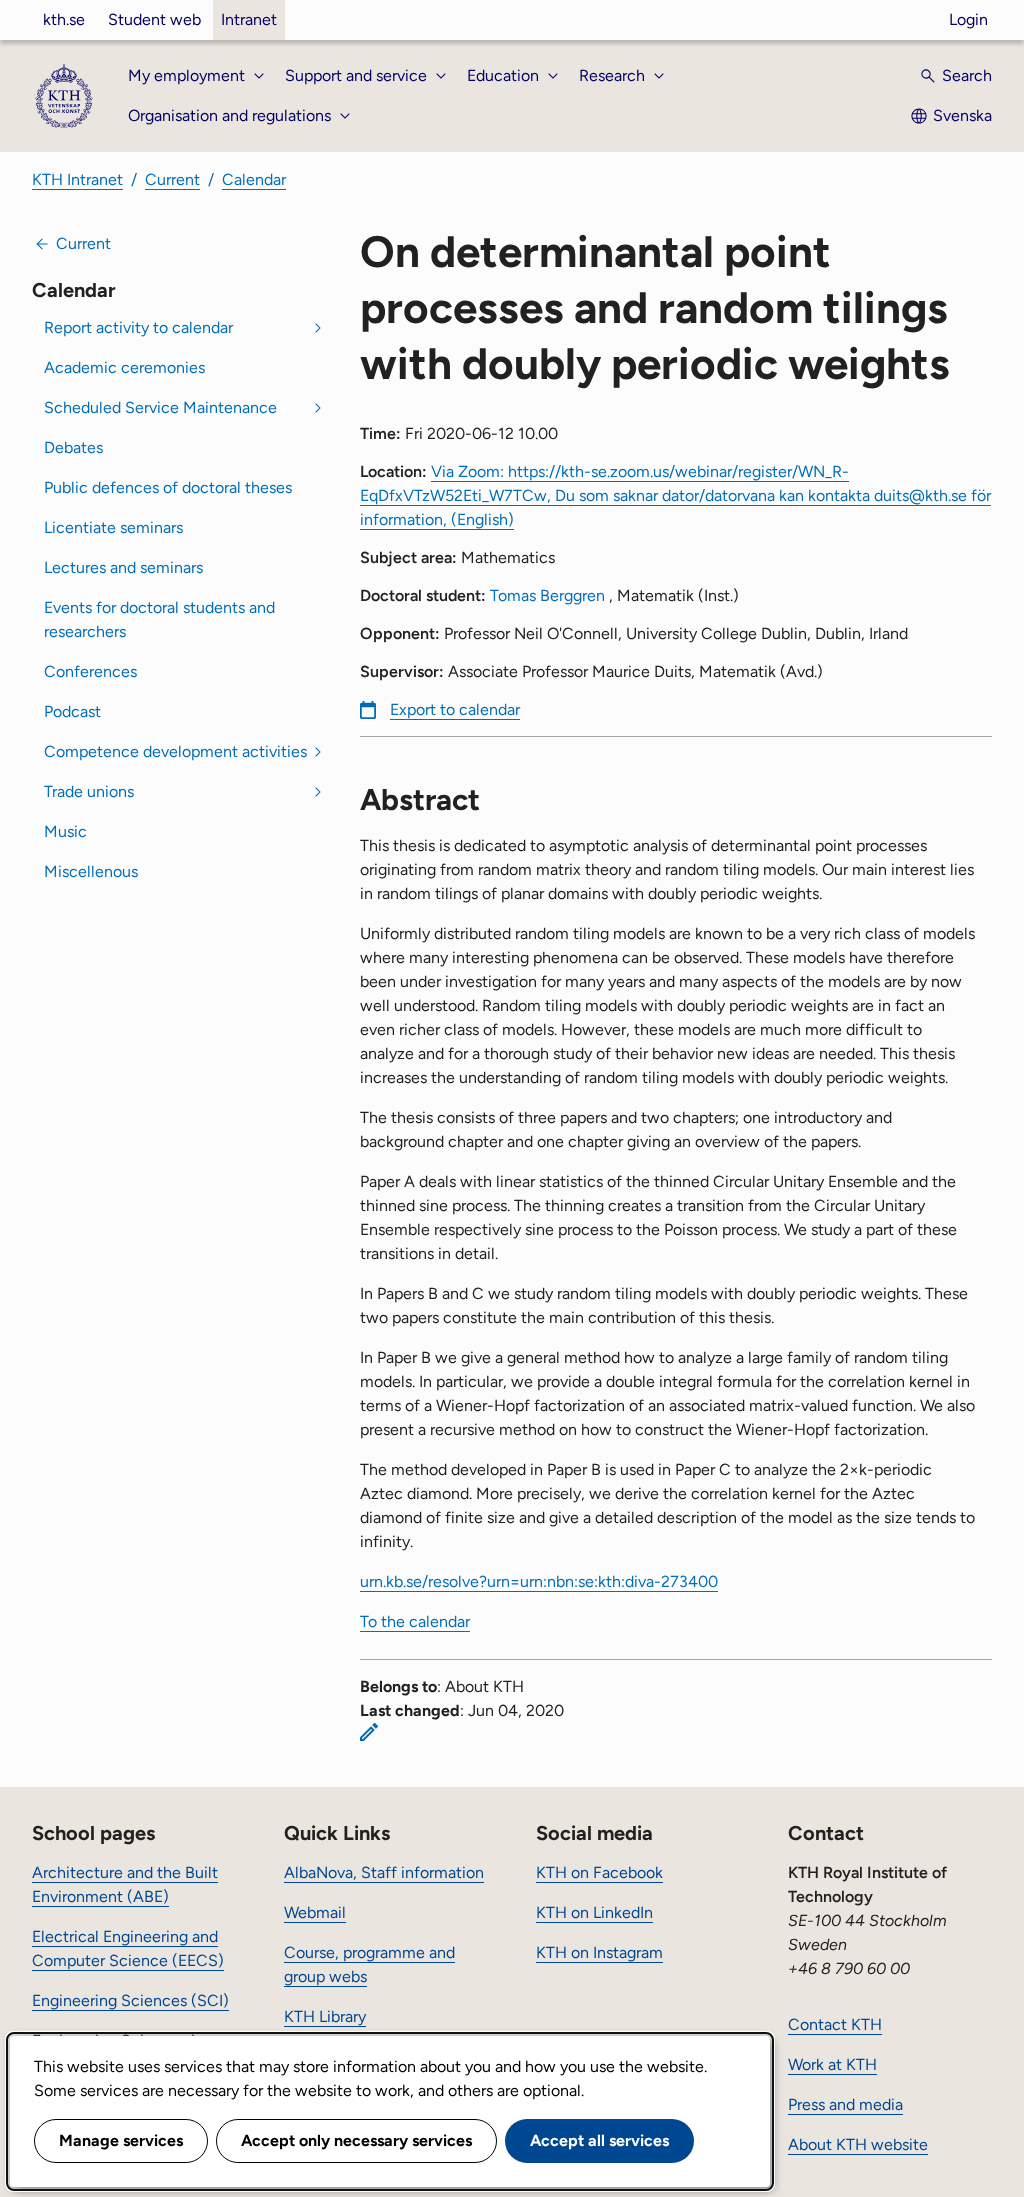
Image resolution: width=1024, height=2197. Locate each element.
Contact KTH (835, 2024)
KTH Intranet (77, 179)
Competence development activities (175, 751)
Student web (154, 19)
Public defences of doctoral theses (168, 487)
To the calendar (415, 1621)
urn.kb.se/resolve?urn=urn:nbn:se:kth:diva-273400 (539, 1581)
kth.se (64, 19)
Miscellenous (91, 871)
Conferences (90, 671)
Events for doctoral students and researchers (159, 619)
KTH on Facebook (599, 1872)
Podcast (72, 711)
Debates (73, 447)
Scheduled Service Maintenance (160, 407)
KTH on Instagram (599, 1952)
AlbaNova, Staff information (384, 1872)
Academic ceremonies (124, 367)
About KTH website (858, 2144)
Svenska (962, 115)
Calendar (254, 179)
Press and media (845, 2104)
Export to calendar (455, 709)
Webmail (315, 1912)
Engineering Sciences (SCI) (130, 2000)
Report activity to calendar (138, 327)
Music (65, 831)
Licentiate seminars (113, 527)
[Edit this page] (369, 1732)
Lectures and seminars (123, 567)
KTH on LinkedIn (594, 1912)
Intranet (249, 19)
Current (172, 179)
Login (968, 19)
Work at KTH (832, 2064)
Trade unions (89, 791)
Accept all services (599, 2140)
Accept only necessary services (356, 2140)
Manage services (121, 2140)
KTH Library (325, 2016)
